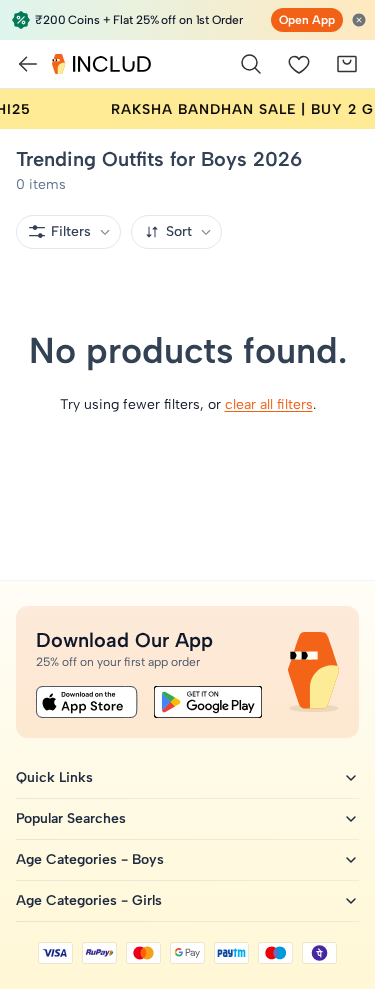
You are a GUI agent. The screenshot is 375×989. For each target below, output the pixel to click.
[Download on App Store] (87, 702)
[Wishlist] (299, 64)
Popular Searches (71, 818)
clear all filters (269, 404)
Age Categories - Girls (89, 900)
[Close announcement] (359, 20)
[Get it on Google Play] (208, 702)
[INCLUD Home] (101, 64)
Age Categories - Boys (90, 859)
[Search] (251, 64)
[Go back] (28, 64)
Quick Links (54, 777)
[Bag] (347, 64)
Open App (307, 20)
